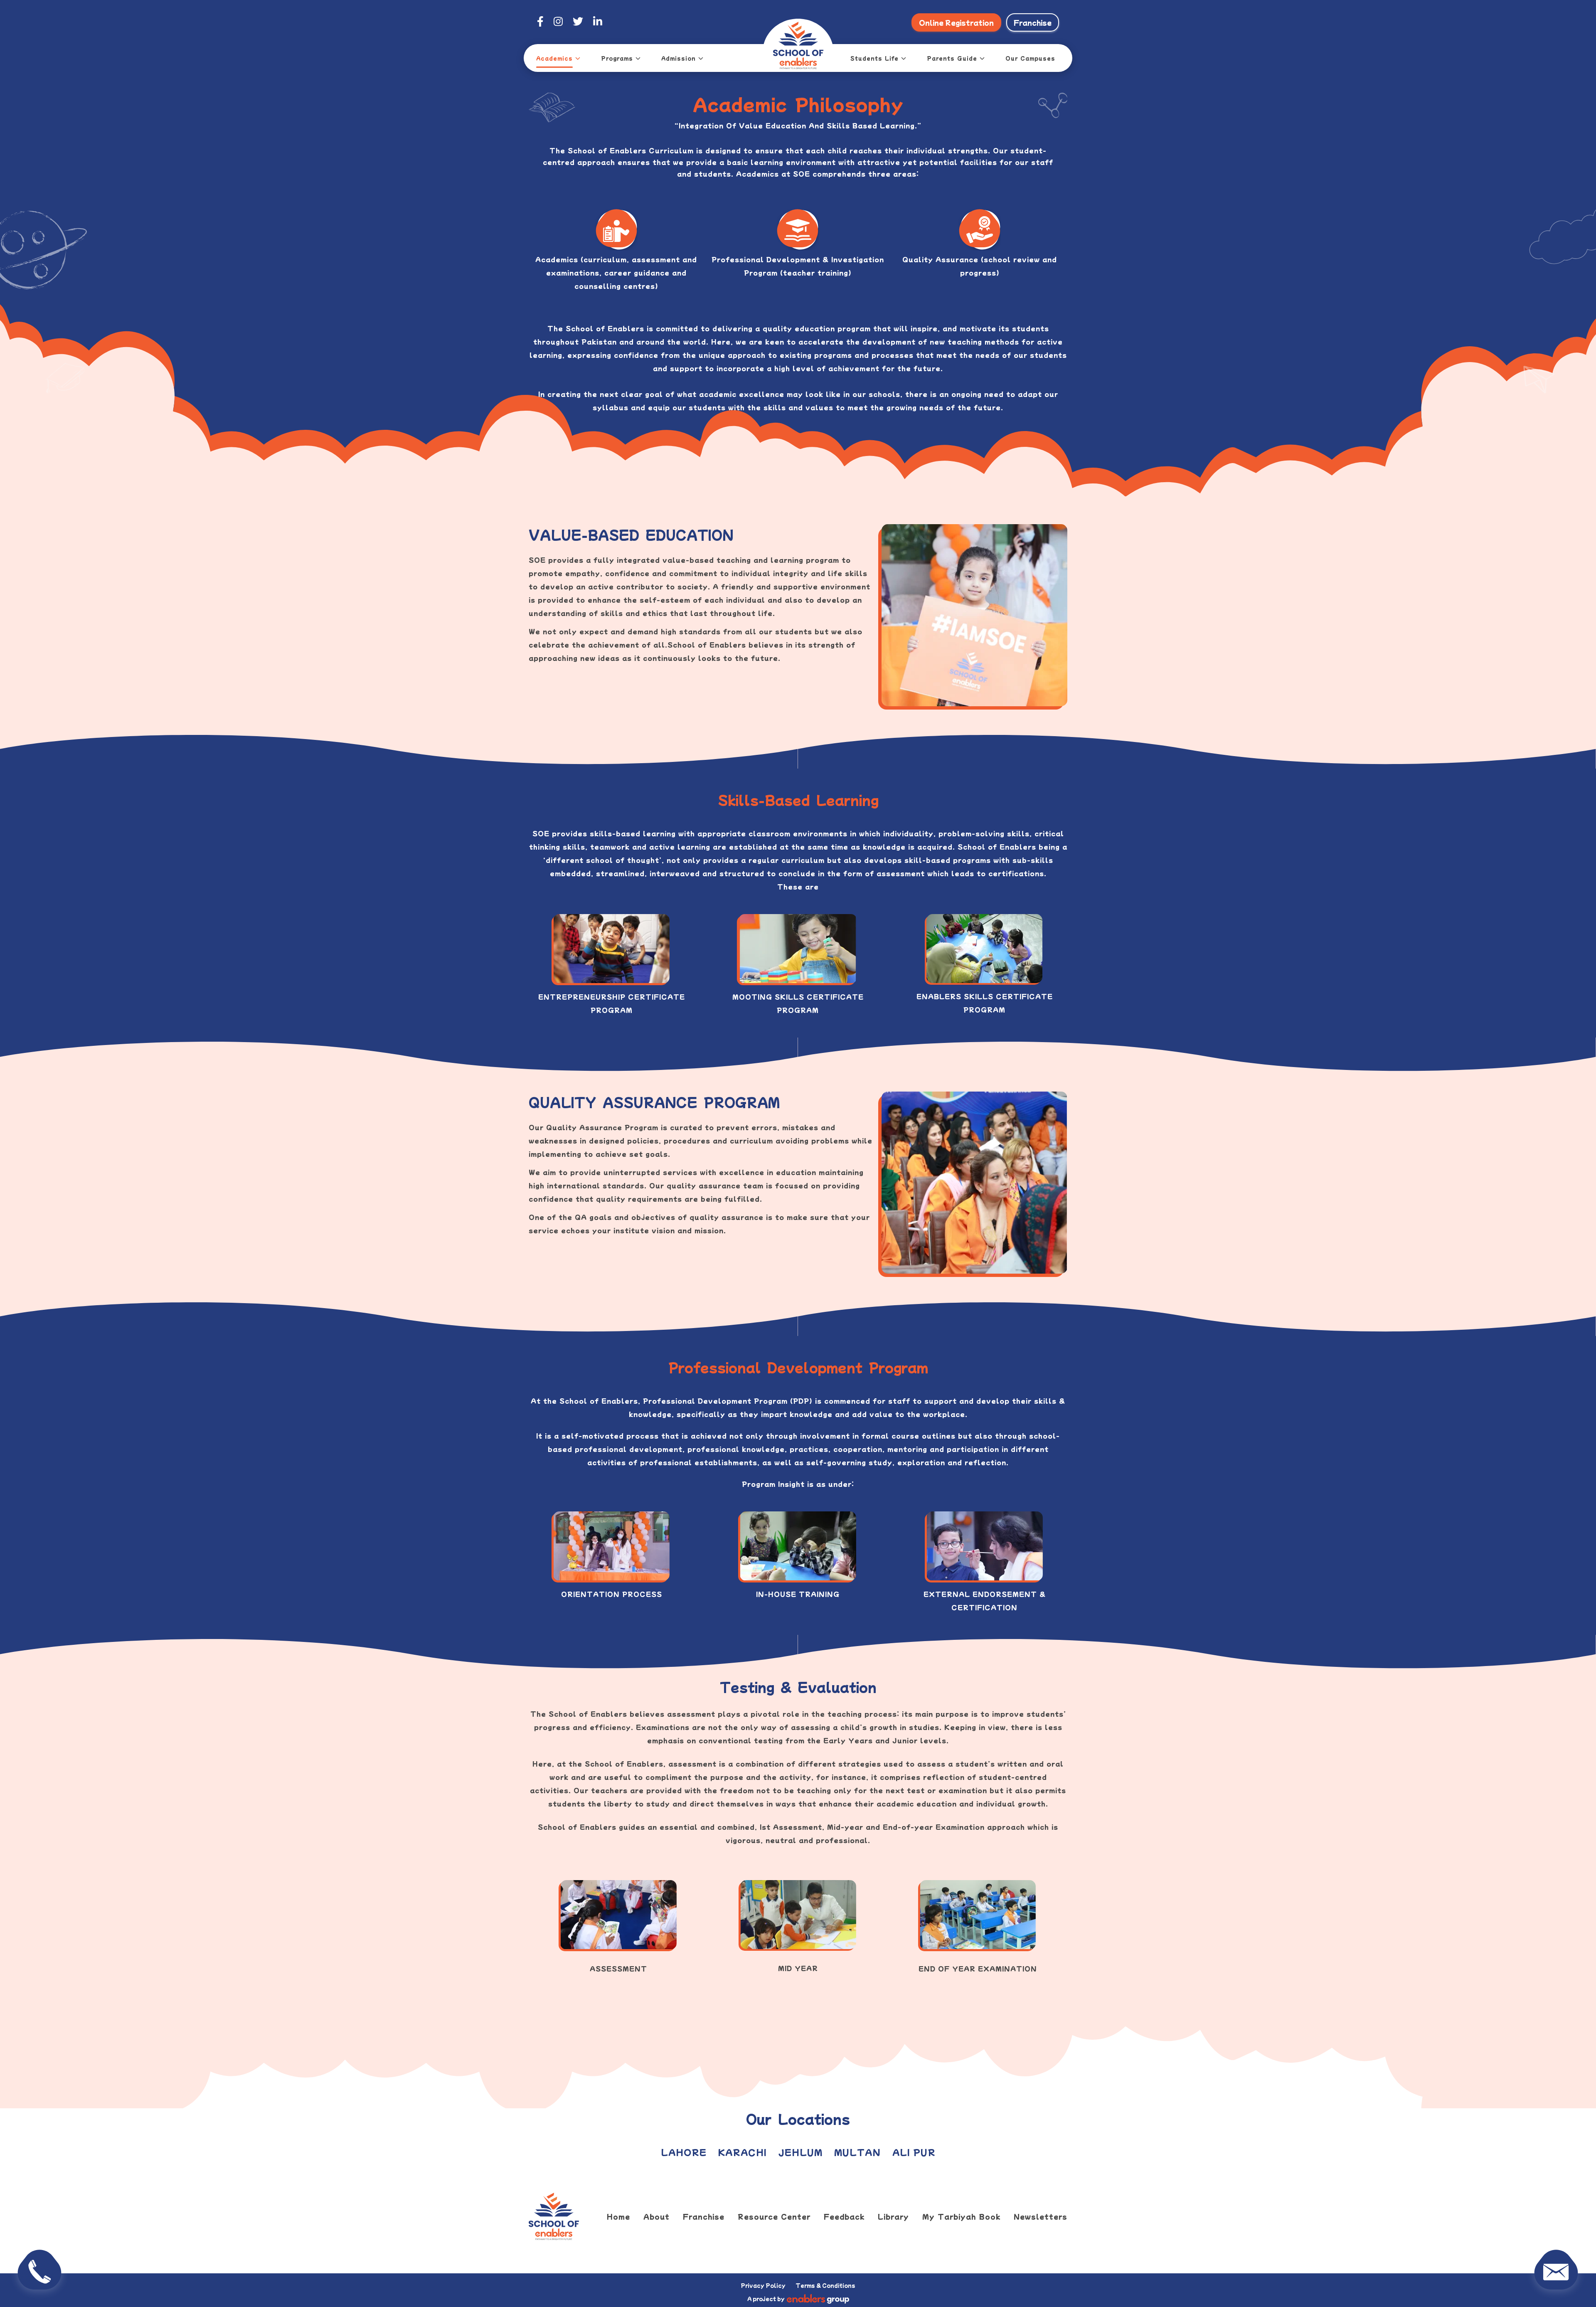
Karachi (742, 2152)
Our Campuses (1030, 58)
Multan (857, 2152)
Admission (679, 58)
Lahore (684, 2152)
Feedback (844, 2216)
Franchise (1033, 22)
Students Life (874, 58)
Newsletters (1041, 2216)
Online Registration (956, 22)
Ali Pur (914, 2152)
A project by (766, 2298)
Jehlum (800, 2152)
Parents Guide (952, 58)
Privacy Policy (763, 2285)
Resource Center (774, 2216)
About (656, 2216)
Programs (617, 58)
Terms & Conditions (825, 2285)
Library (893, 2216)
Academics (554, 58)
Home (618, 2216)
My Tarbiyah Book (961, 2216)
